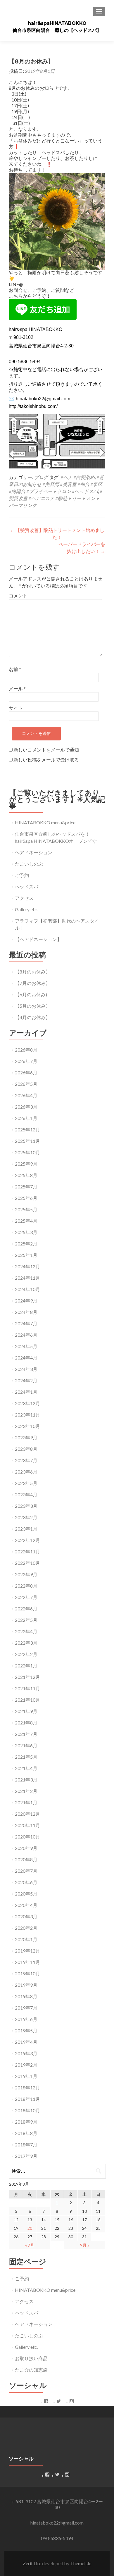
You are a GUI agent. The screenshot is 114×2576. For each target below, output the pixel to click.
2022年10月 (27, 1563)
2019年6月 (26, 2019)
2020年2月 (26, 1928)
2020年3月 (26, 1916)
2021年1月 (26, 1802)
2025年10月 (27, 1152)
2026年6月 (26, 1072)
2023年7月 (26, 1460)
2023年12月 (27, 1403)
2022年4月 (26, 1631)
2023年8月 (26, 1449)
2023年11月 (27, 1415)
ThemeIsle (81, 2563)
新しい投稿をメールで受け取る (46, 760)
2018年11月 (27, 2099)
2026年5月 (26, 1084)
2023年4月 (26, 1494)
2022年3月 (26, 1643)
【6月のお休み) (31, 994)
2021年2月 (26, 1791)
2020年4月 (26, 1905)
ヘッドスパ (27, 886)
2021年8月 (26, 1723)
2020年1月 (26, 1939)
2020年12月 (27, 1814)
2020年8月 (26, 1859)
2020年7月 (26, 1871)
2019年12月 (27, 1951)
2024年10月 (27, 1289)
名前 (15, 669)
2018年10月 (27, 2110)
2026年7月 (26, 1061)
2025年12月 (27, 1130)
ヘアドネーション (34, 852)
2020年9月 (26, 1848)
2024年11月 (27, 1278)
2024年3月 (26, 1369)
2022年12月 (27, 1540)
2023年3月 (26, 1506)
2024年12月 (27, 1266)
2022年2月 (26, 1654)
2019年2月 (26, 2065)
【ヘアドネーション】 (38, 939)
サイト (16, 708)
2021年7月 (26, 1734)
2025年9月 (26, 1164)
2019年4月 (26, 2042)
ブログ (41, 477)
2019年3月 (26, 2053)
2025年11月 (27, 1141)
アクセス (24, 898)
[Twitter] (59, 2401)
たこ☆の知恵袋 (31, 2370)
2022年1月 (26, 1666)
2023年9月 (26, 1437)
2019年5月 (26, 2030)
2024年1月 (26, 1392)
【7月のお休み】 (33, 983)
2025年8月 (26, 1175)
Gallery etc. (26, 909)
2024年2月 (26, 1380)
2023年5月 (26, 1483)
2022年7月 (26, 1597)
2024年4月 (26, 1358)
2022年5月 (26, 1620)
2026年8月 (26, 1050)
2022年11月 (27, 1551)
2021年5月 (26, 1757)
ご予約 (22, 875)
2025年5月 (26, 1209)
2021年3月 (26, 1780)
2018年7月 (26, 2145)
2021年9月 (26, 1711)
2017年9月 (26, 2156)
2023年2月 (26, 1517)
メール (17, 689)
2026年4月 (26, 1095)
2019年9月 (26, 1985)
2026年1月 (26, 1118)
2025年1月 (26, 1255)
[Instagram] (72, 2401)
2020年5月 (26, 1894)
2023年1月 (26, 1529)
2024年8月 (26, 1312)
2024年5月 (26, 1346)
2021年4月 (26, 1768)
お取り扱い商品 (31, 2358)
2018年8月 (26, 2133)
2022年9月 (26, 1574)
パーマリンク (23, 505)
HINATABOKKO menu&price (45, 822)
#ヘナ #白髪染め (78, 477)
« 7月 (30, 2245)
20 (30, 2228)
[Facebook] (46, 2401)
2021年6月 (26, 1745)
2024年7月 (26, 1323)
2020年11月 (27, 1825)
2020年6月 (26, 1882)
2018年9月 (26, 2122)
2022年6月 (26, 1609)
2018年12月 (27, 2087)
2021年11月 (27, 1688)
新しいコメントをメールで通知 (46, 750)
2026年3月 (26, 1107)
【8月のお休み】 (33, 972)
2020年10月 (27, 1837)
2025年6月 (26, 1198)
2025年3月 (26, 1232)
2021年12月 (27, 1677)
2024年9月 (26, 1301)
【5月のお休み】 (33, 1006)
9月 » (85, 2245)
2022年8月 (26, 1586)
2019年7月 (26, 2008)
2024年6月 (26, 1335)
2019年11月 (27, 1962)
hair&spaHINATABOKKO (57, 23)
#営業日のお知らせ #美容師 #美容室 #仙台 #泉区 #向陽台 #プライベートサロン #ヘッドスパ (56, 484)
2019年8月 (26, 1996)
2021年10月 (27, 1700)
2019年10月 (27, 1973)
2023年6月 (26, 1472)
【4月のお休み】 (33, 1017)
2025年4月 (26, 1221)
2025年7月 (26, 1187)
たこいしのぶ (29, 864)
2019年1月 (26, 2076)
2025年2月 (26, 1244)
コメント (18, 596)
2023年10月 (27, 1426)
